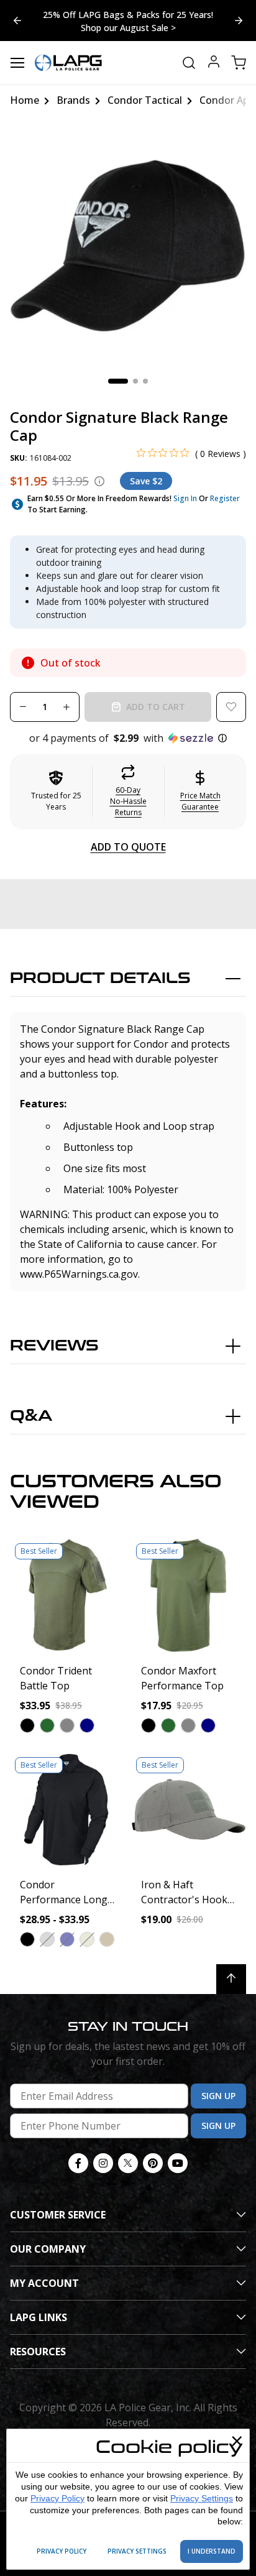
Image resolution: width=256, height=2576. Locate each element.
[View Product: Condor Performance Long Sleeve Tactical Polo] (67, 1810)
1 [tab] (118, 381)
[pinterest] (153, 2163)
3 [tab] (145, 381)
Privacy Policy (57, 2498)
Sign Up (218, 2096)
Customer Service (58, 2215)
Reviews (54, 1346)
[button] (128, 738)
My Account (44, 2283)
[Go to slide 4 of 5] (239, 21)
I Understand (212, 2551)
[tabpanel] (128, 246)
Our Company (48, 2249)
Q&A (31, 1416)
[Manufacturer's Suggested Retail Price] (99, 481)
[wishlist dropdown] (231, 707)
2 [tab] (135, 381)
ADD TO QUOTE (128, 847)
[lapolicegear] (68, 63)
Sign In (185, 498)
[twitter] (128, 2163)
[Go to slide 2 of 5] (17, 21)
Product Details (100, 978)
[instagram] (103, 2163)
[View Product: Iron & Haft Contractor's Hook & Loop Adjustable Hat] (189, 1810)
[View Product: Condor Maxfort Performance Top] (189, 1596)
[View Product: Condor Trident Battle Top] (67, 1596)
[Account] (214, 63)
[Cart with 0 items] (239, 63)
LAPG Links (39, 2317)
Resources (38, 2352)
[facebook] (78, 2163)
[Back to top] (231, 1979)
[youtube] (178, 2163)
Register (225, 498)
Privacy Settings (202, 2498)
